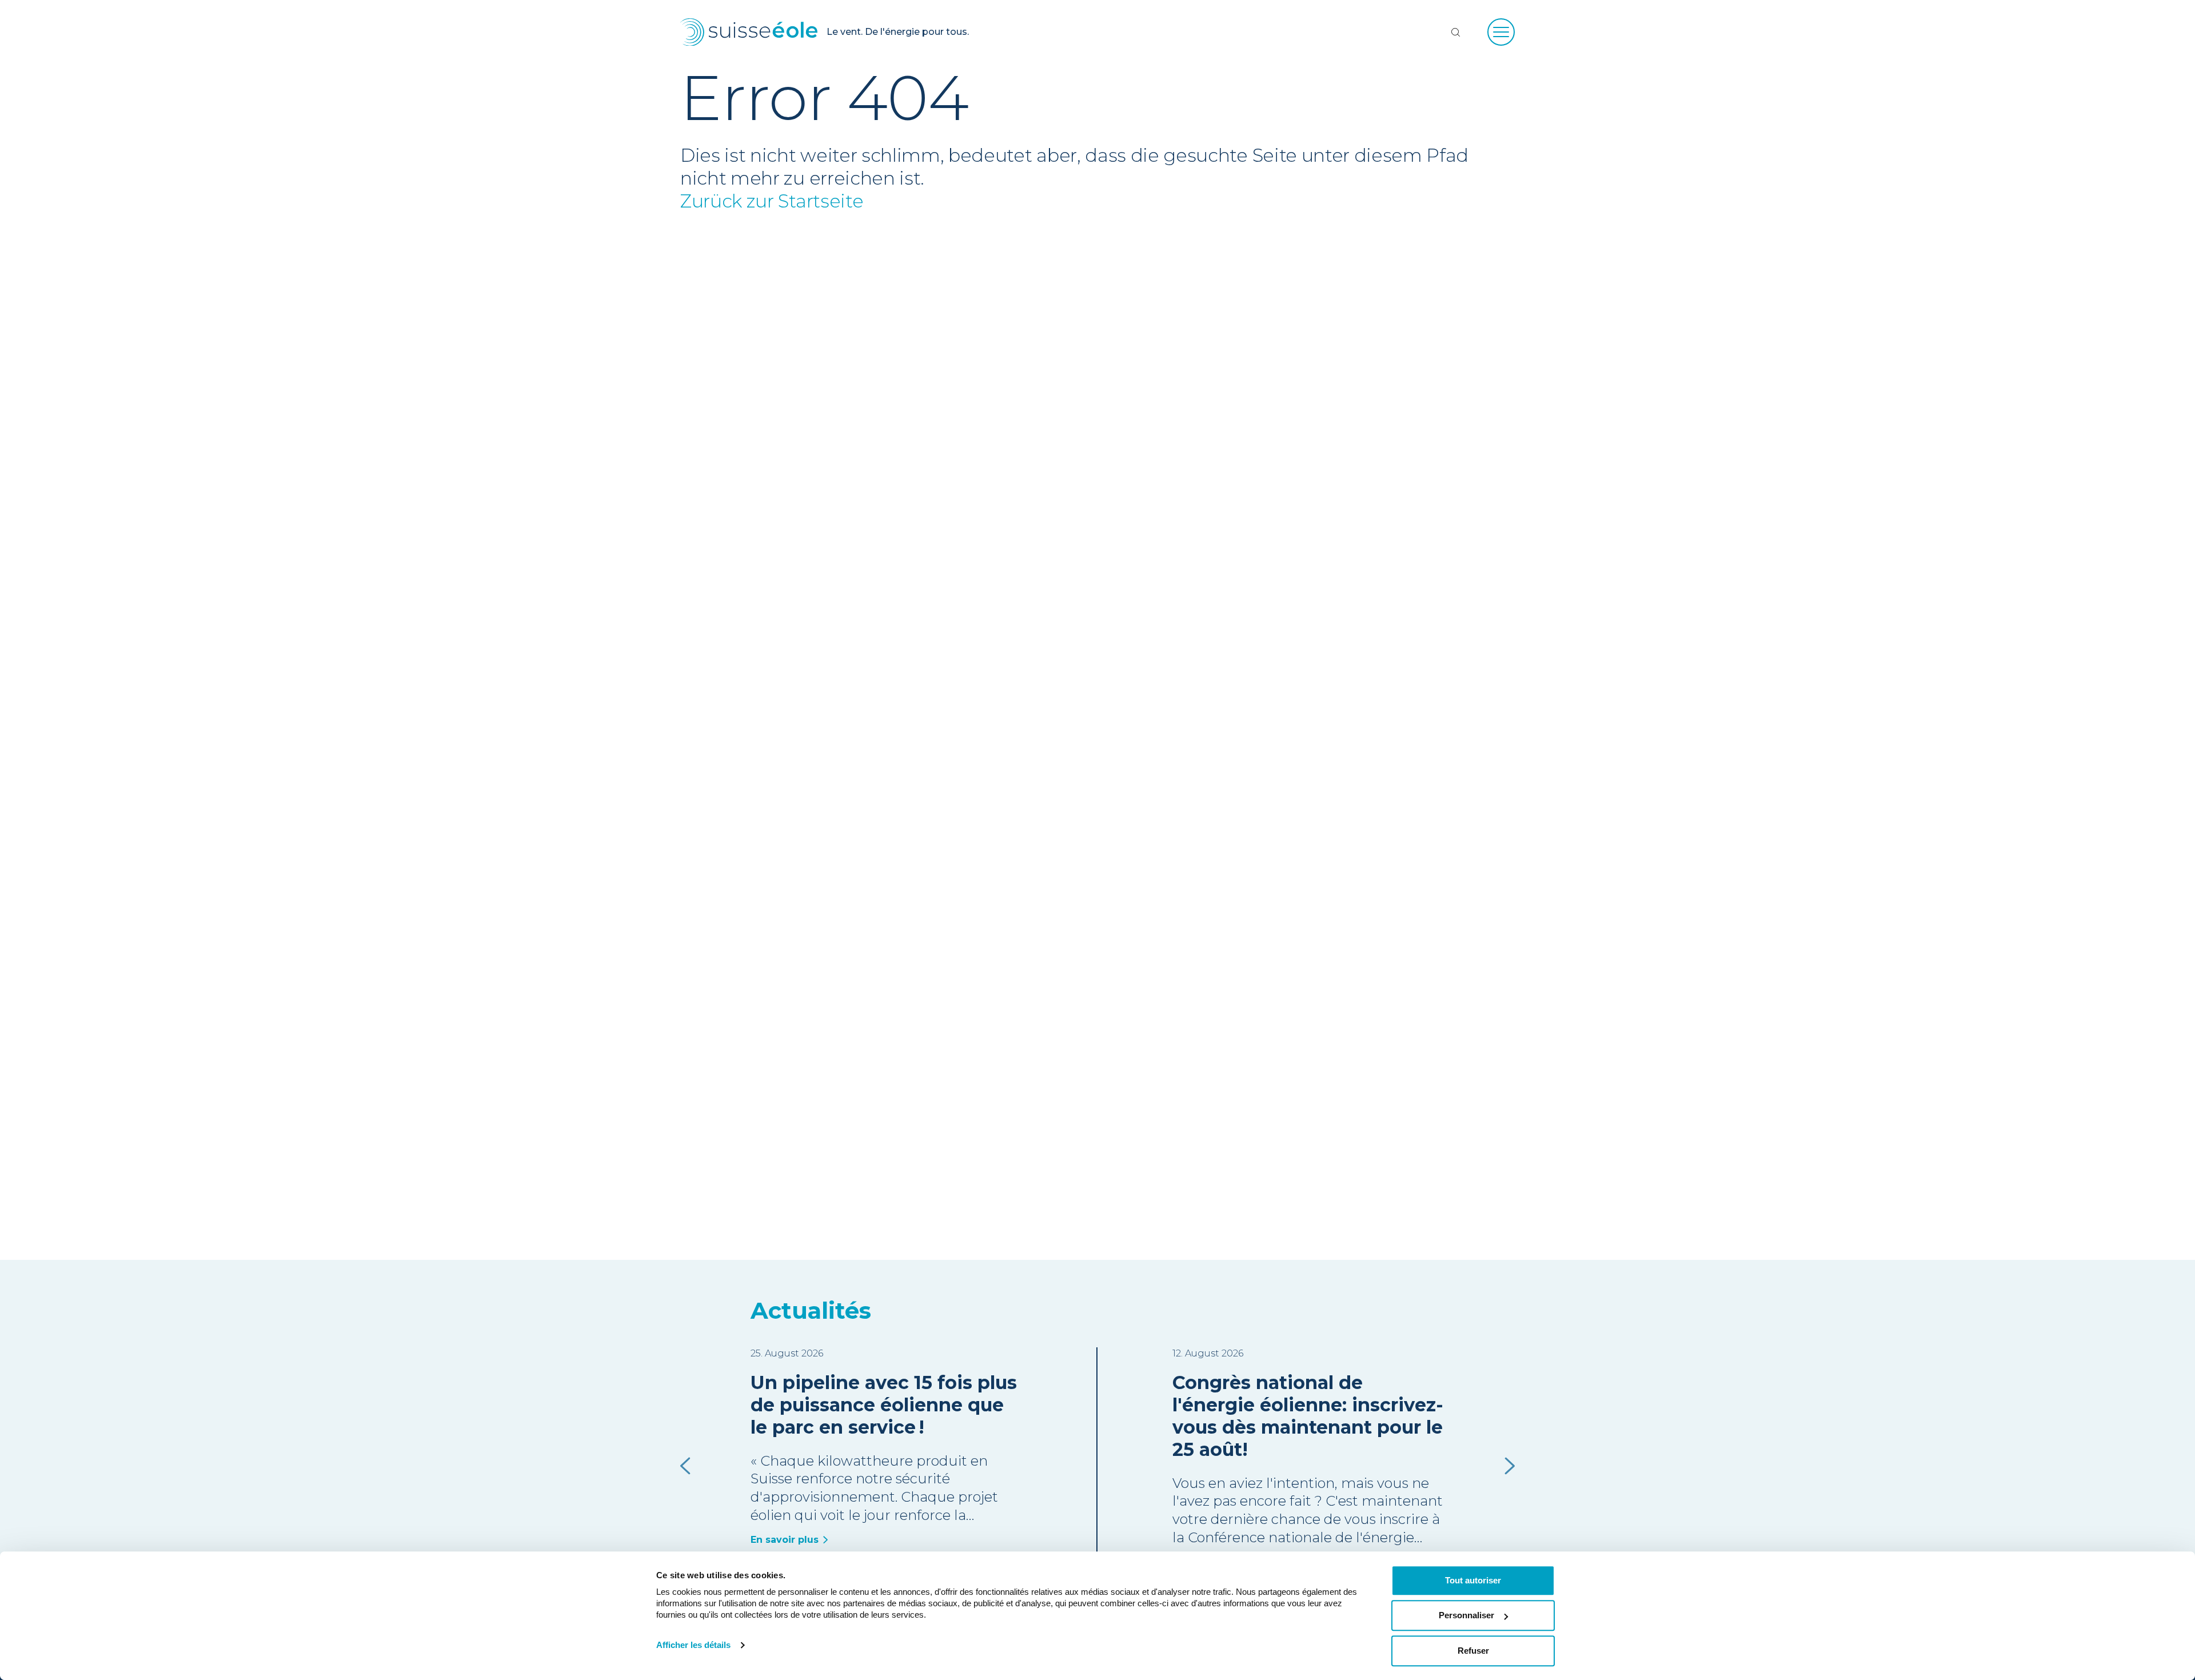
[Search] (1455, 32)
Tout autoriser (1473, 1580)
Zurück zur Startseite (772, 201)
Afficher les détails (693, 1645)
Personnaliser (1466, 1616)
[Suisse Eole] (749, 32)
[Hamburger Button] (1501, 32)
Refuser (1473, 1651)
